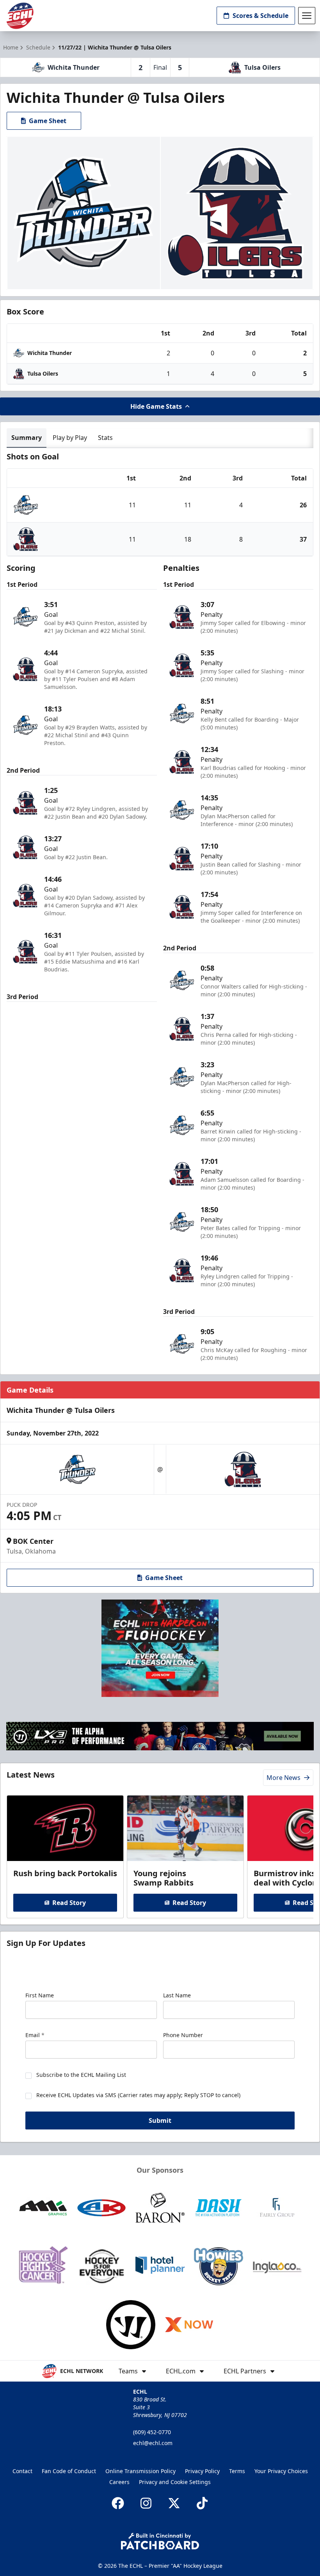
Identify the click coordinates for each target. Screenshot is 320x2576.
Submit (160, 2120)
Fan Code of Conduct (69, 2471)
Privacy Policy (202, 2471)
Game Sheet (48, 121)
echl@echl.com (153, 2443)
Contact (22, 2471)
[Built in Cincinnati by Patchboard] (160, 2541)
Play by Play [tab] (70, 438)
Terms (237, 2471)
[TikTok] (202, 2503)
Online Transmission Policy (140, 2471)
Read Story (69, 1903)
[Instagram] (146, 2503)
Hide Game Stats (156, 406)
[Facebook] (118, 2503)
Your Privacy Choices (281, 2471)
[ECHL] (20, 16)
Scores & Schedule (260, 16)
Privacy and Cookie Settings (175, 2482)
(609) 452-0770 (152, 2432)
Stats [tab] (105, 438)
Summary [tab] (27, 438)
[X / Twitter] (174, 2503)
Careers (119, 2482)
